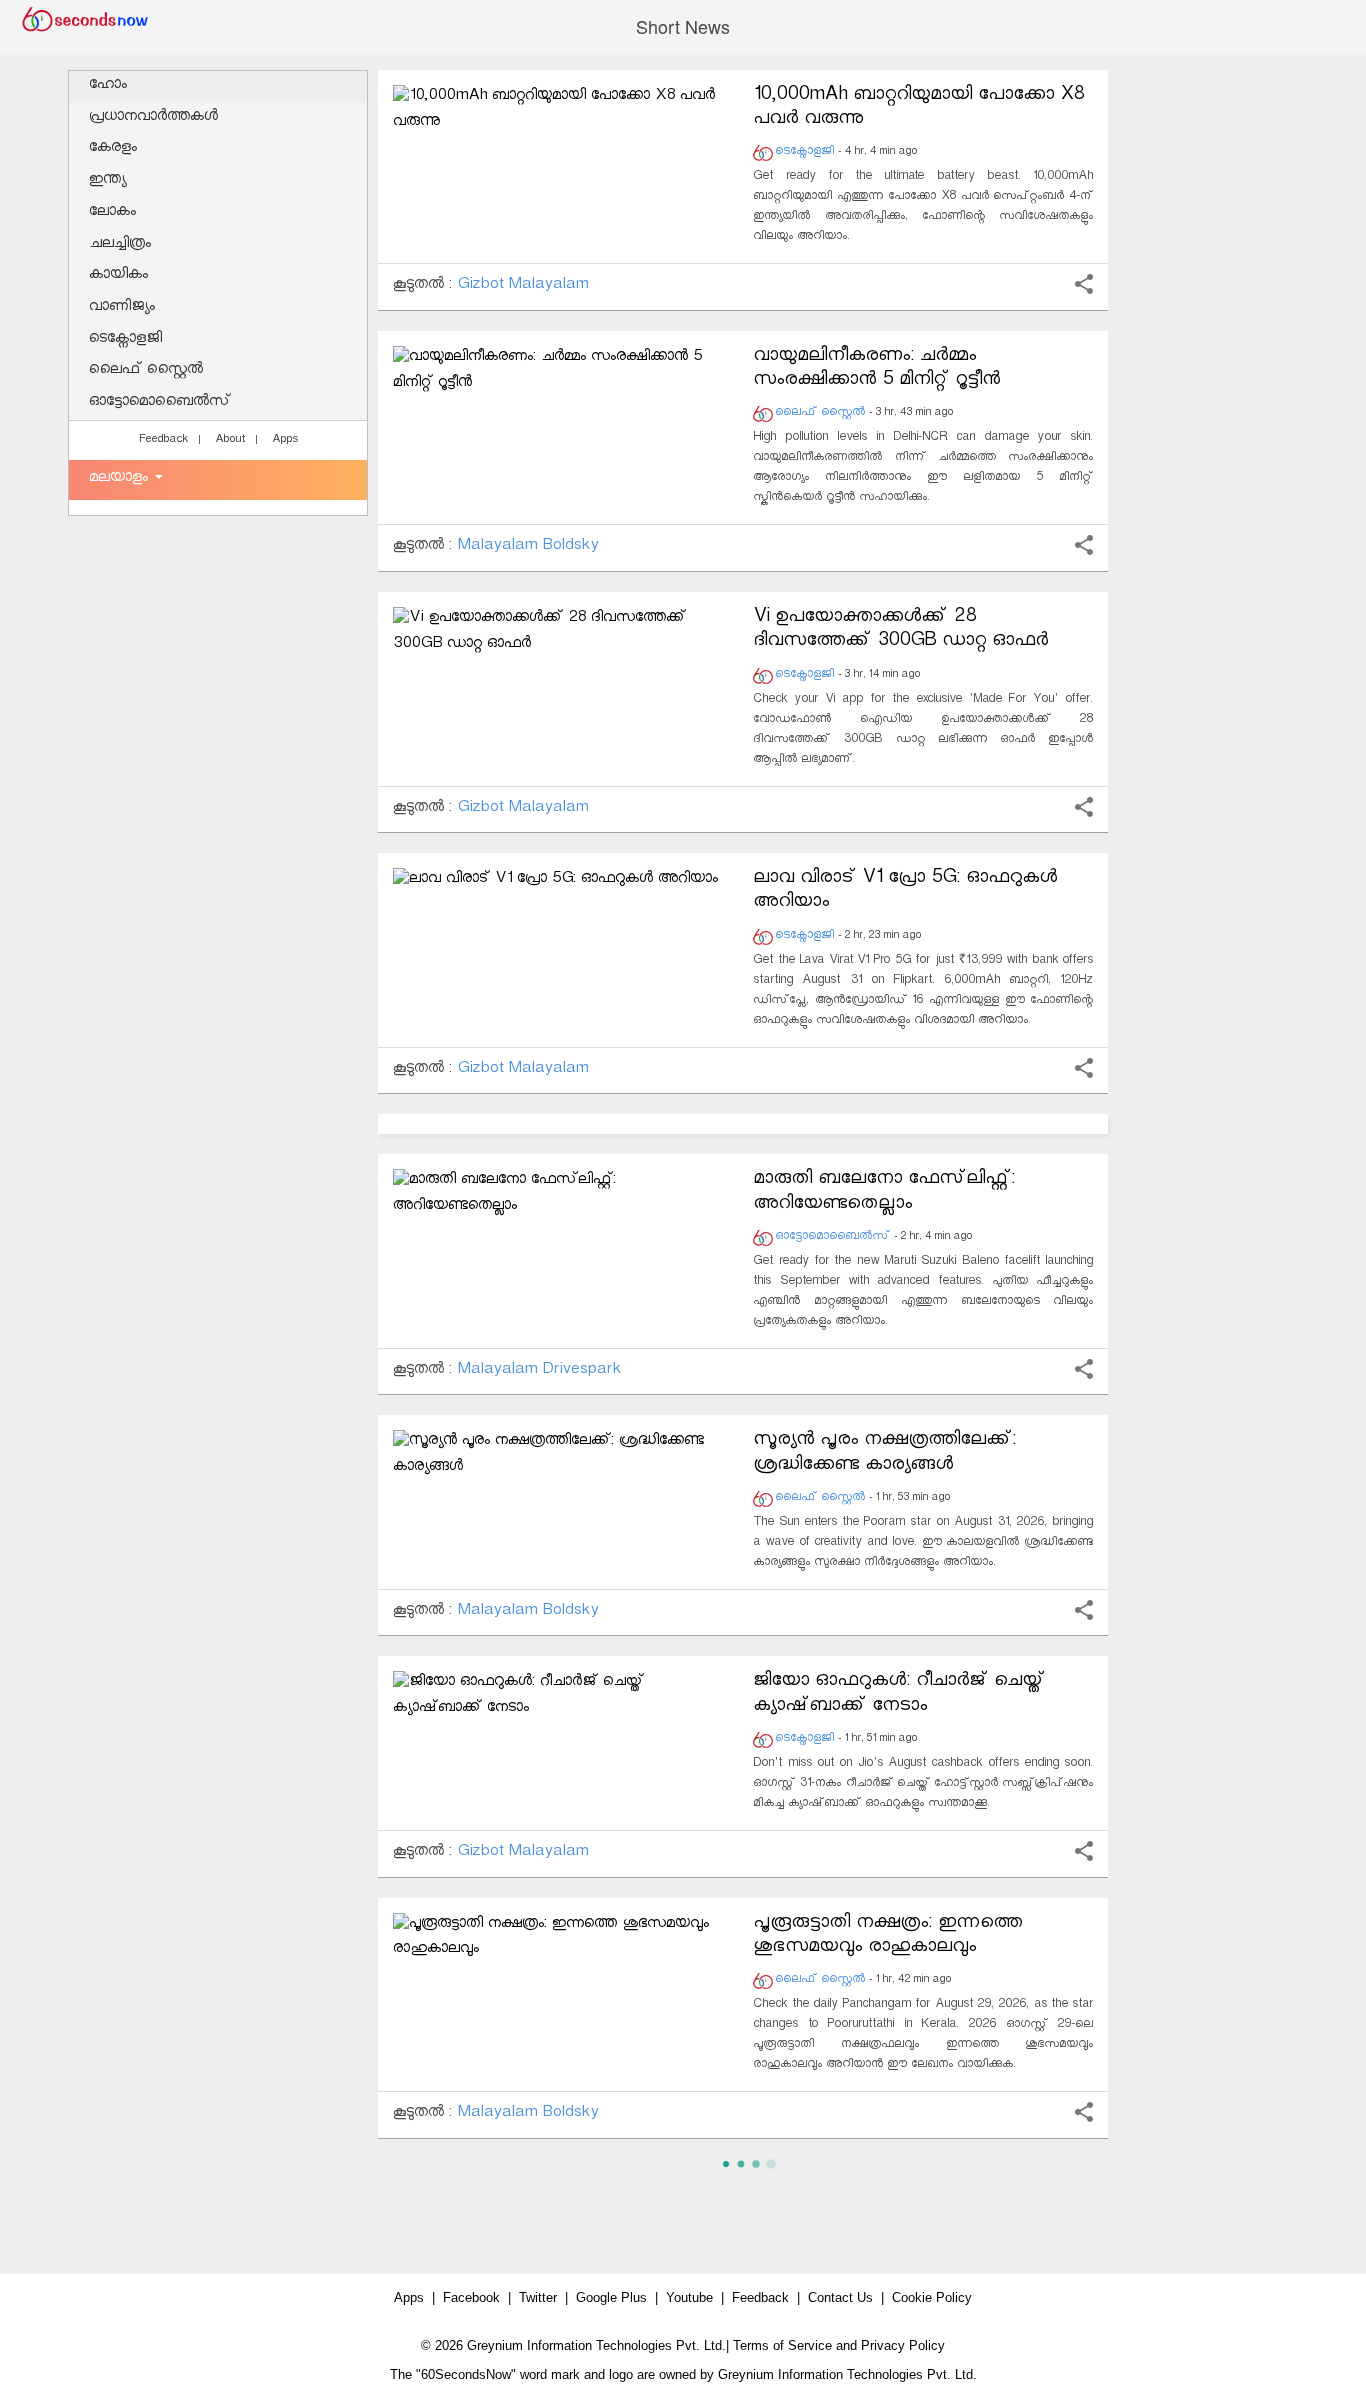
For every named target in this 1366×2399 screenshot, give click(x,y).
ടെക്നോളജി (125, 340)
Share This (1084, 284)
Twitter (538, 2297)
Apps (285, 441)
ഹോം (108, 86)
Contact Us (840, 2297)
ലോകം (112, 213)
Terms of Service (782, 2345)
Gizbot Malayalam (522, 286)
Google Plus (611, 2297)
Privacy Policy (903, 2345)
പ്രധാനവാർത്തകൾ (153, 118)
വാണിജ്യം (122, 308)
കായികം (118, 276)
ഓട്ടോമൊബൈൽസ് (160, 403)
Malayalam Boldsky (527, 547)
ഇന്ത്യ (107, 181)
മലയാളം (121, 479)
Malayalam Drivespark (539, 1371)
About (230, 441)
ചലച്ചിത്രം (120, 245)
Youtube (689, 2297)
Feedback (163, 441)
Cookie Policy (932, 2297)
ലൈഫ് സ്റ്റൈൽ (146, 371)
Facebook (471, 2297)
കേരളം (113, 149)
